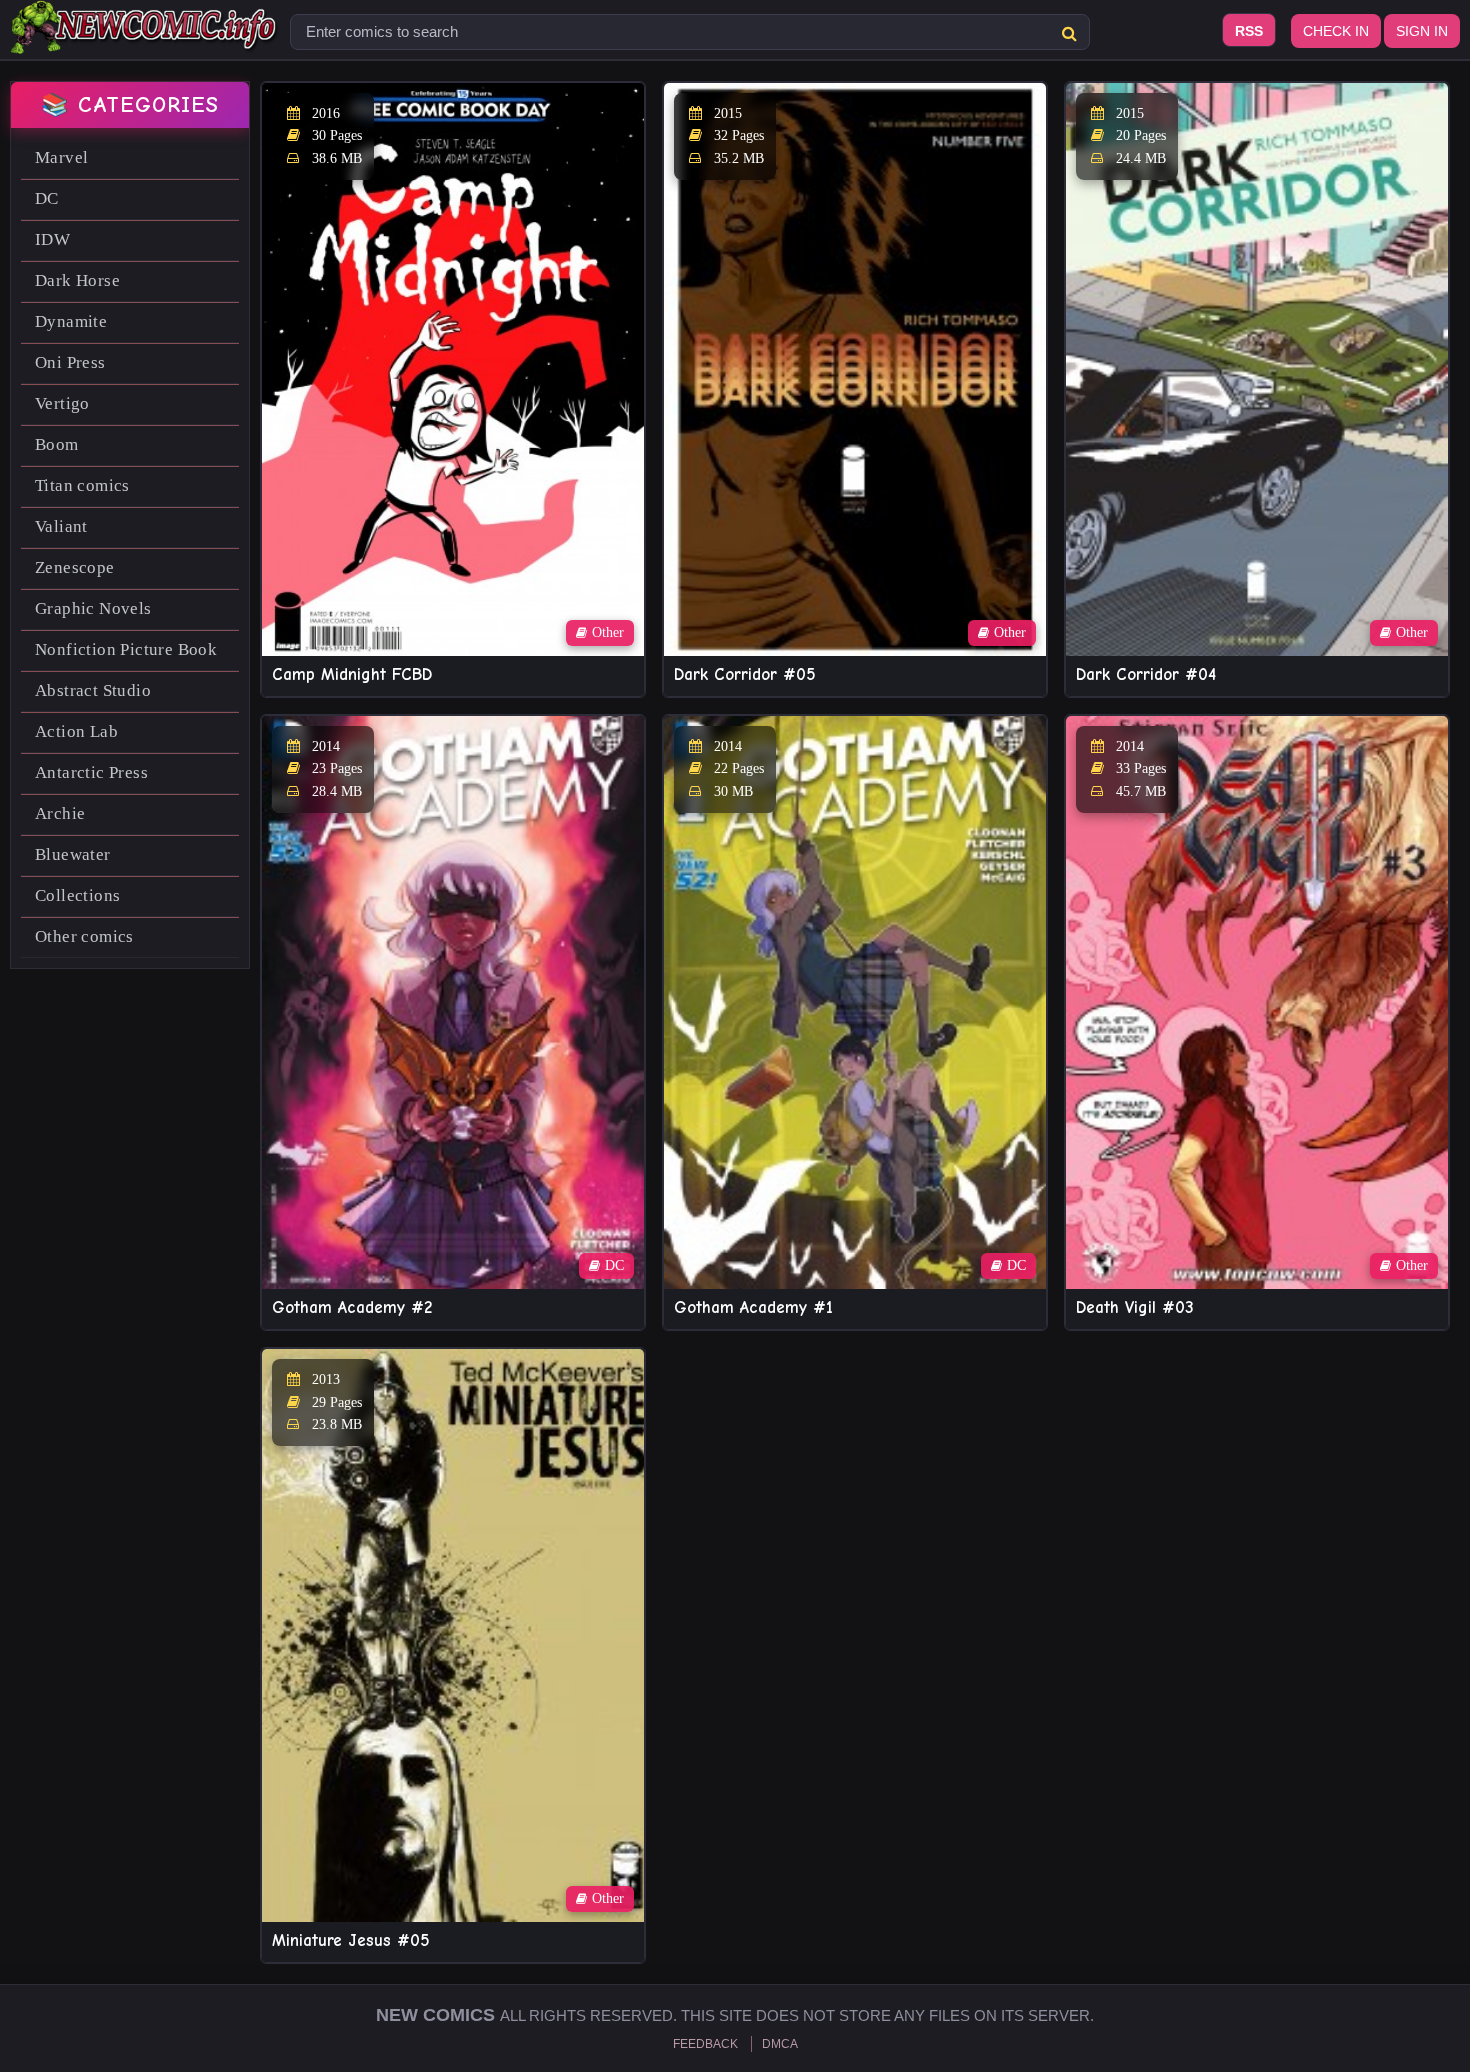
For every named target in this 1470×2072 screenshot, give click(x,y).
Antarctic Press (91, 772)
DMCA (780, 2044)
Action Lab (76, 731)
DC (47, 198)
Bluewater (73, 854)
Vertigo (62, 403)
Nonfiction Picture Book (126, 649)
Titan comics (82, 485)
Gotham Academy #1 (753, 1307)
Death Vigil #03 (1135, 1307)
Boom (57, 444)
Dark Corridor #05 (745, 674)
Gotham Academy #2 (352, 1307)
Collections (77, 895)
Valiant (61, 526)
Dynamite (71, 321)
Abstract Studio (93, 690)
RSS (1249, 31)
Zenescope (75, 567)
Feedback (705, 2044)
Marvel (61, 157)
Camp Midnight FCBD (352, 674)
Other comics (84, 936)
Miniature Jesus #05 (351, 1940)
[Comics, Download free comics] (145, 40)
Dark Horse (77, 280)
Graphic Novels (93, 608)
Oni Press (70, 362)
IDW (52, 239)
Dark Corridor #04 (1146, 674)
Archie (60, 813)
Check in (1336, 31)
